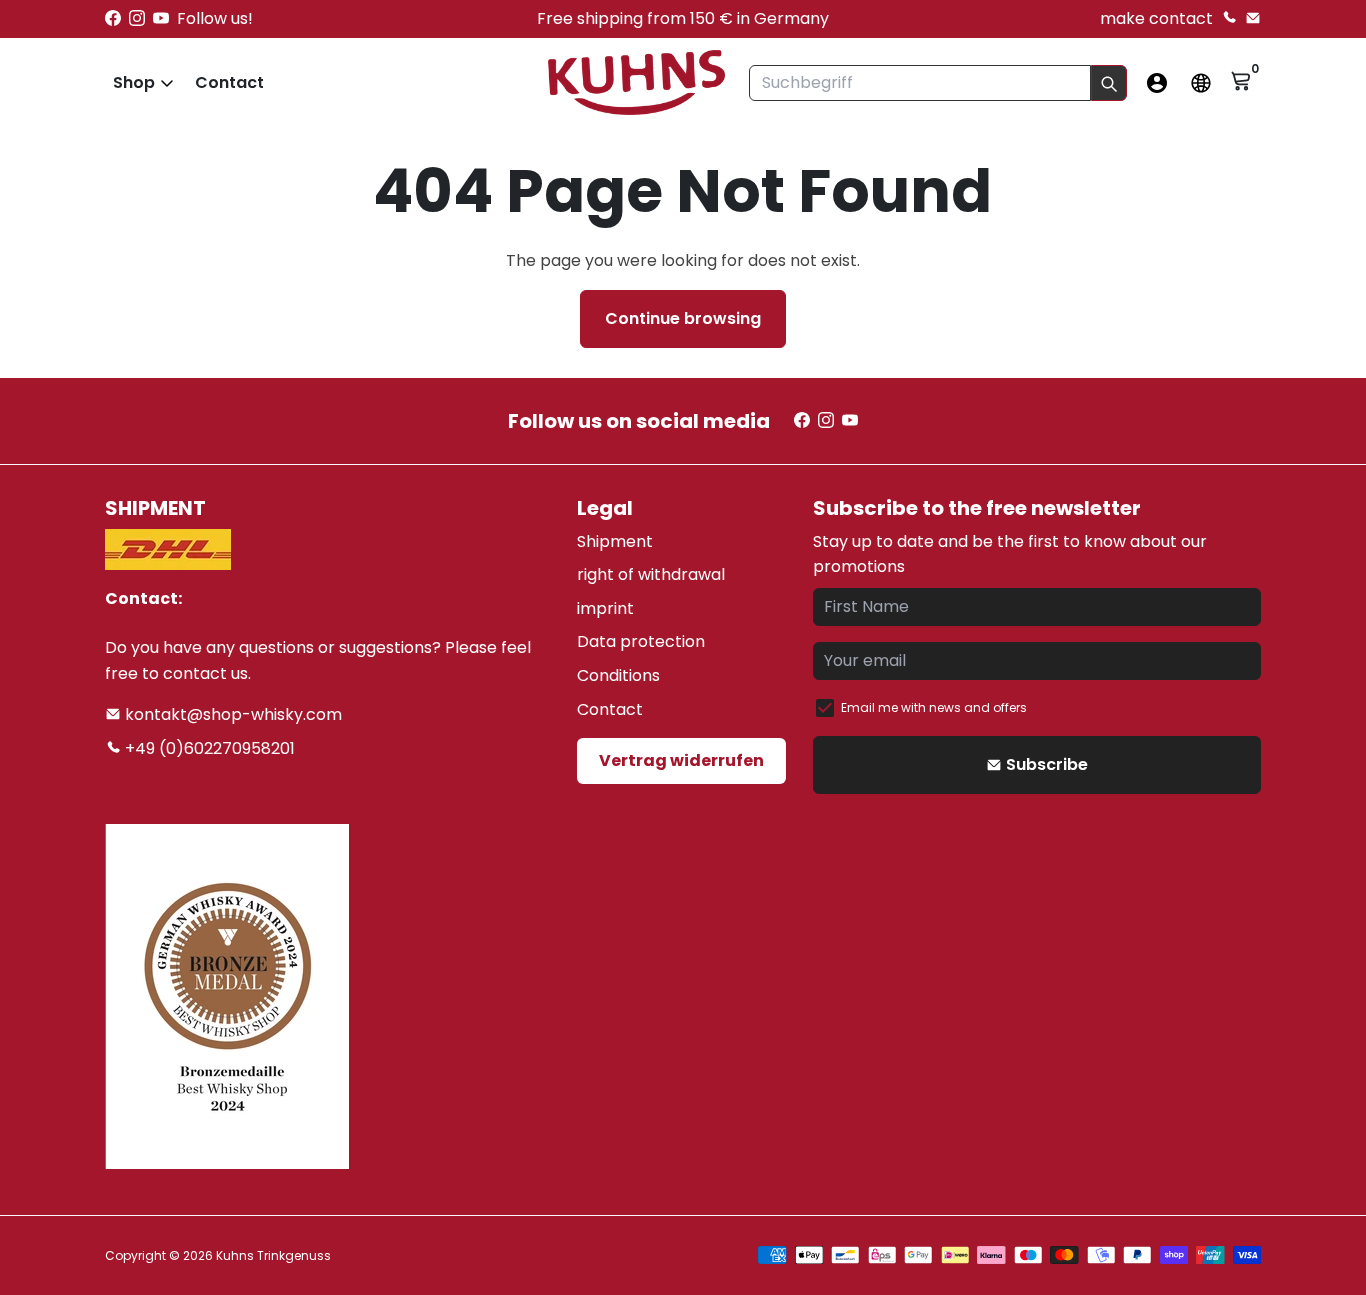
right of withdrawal (651, 574)
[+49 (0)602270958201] (1229, 18)
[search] (1109, 83)
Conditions (618, 675)
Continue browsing (683, 318)
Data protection (641, 641)
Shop (134, 82)
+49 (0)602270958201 (208, 748)
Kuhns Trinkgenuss (273, 1255)
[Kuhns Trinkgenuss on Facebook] (113, 18)
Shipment (615, 541)
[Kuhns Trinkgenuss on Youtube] (161, 18)
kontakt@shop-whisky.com (231, 714)
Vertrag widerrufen (681, 760)
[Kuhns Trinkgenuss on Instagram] (137, 18)
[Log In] (1157, 83)
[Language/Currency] (1201, 83)
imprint (605, 608)
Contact (229, 82)
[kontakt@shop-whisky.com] (1253, 18)
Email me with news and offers (934, 707)
